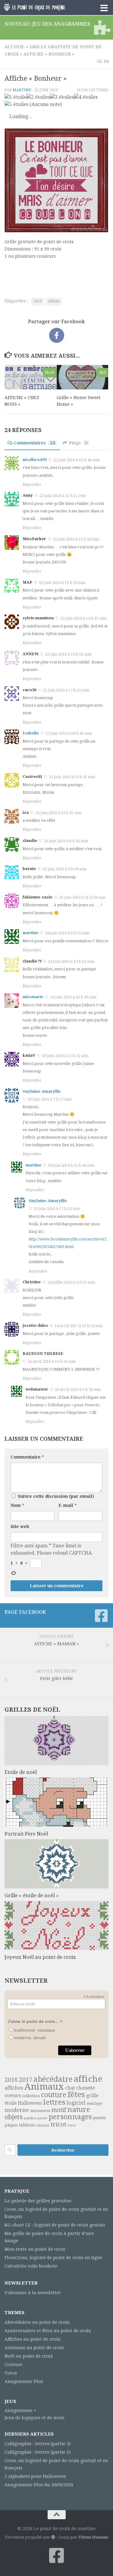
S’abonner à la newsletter (33, 2293)
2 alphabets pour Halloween (35, 2476)
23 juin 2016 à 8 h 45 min (66, 841)
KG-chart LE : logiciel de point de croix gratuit (55, 2225)
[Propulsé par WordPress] (53, 2537)
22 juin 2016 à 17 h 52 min (66, 690)
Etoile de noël (21, 1772)
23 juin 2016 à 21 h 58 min (82, 897)
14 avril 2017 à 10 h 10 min (79, 1326)
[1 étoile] (15, 97)
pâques (11, 2125)
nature (79, 2110)
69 (52, 372)
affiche (54, 301)
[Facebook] (101, 1616)
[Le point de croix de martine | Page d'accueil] (45, 7)
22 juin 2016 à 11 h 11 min (63, 496)
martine (22, 90)
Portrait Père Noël (26, 1834)
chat (70, 2088)
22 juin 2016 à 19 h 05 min (58, 813)
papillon (30, 2118)
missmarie (33, 997)
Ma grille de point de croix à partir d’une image (49, 2237)
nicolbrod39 (35, 460)
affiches (14, 2088)
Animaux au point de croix (34, 2348)
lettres (54, 2102)
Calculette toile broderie (31, 2266)
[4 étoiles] (86, 97)
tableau (27, 2125)
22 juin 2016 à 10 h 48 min (77, 460)
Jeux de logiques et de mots (35, 2418)
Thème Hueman (93, 2537)
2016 (38, 301)
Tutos (11, 2373)
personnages (70, 2117)
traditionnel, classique (35, 2030)
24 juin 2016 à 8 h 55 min (67, 933)
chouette (85, 2088)
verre (72, 2125)
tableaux (43, 2125)
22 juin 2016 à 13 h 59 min (62, 583)
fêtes (76, 2094)
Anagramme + (20, 2410)
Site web (20, 1527)
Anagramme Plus (24, 2381)
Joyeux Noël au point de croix (40, 1957)
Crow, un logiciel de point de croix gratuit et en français (56, 2213)
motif (59, 2110)
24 (106, 61)
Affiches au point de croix (33, 2339)
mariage (95, 2103)
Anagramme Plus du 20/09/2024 (39, 2485)
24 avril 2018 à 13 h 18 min (52, 1361)
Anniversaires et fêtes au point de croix (48, 2331)
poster (100, 2118)
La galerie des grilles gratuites (38, 2201)
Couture (13, 2365)
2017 (26, 2080)
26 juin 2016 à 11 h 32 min (65, 1056)
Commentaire (27, 1457)
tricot (58, 2124)
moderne (17, 2110)
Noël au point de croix (29, 2356)
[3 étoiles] (62, 97)
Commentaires (34, 443)
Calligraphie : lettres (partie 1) (38, 2452)
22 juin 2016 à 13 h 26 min (76, 539)
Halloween (30, 2103)
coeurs (13, 2095)
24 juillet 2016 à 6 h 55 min (71, 1282)
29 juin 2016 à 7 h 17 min (50, 1099)
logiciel (76, 2103)
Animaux (44, 2087)
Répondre (32, 484)
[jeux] (101, 27)
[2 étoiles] (38, 97)
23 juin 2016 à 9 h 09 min (65, 869)
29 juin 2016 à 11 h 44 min (71, 1165)
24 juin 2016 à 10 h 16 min (71, 961)
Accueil (15, 47)
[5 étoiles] (16, 105)
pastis (42, 2118)
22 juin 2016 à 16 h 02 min (68, 654)
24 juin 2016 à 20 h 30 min (73, 997)
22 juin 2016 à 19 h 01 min (72, 777)
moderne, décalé (30, 2038)
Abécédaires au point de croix (37, 2322)
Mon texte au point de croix (35, 2249)
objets (14, 2117)
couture (54, 2095)
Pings (78, 443)
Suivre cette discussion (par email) (56, 1496)
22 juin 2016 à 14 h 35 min (83, 618)
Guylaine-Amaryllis (42, 1091)
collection (31, 2096)
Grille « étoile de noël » (32, 1895)
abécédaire (53, 2079)
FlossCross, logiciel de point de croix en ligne (53, 2258)
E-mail (67, 1505)
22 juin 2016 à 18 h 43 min (69, 733)
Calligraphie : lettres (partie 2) (38, 2444)
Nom (17, 1505)
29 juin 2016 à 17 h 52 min (57, 1209)
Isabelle (31, 733)
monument (40, 2111)
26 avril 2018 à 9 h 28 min (78, 1390)
